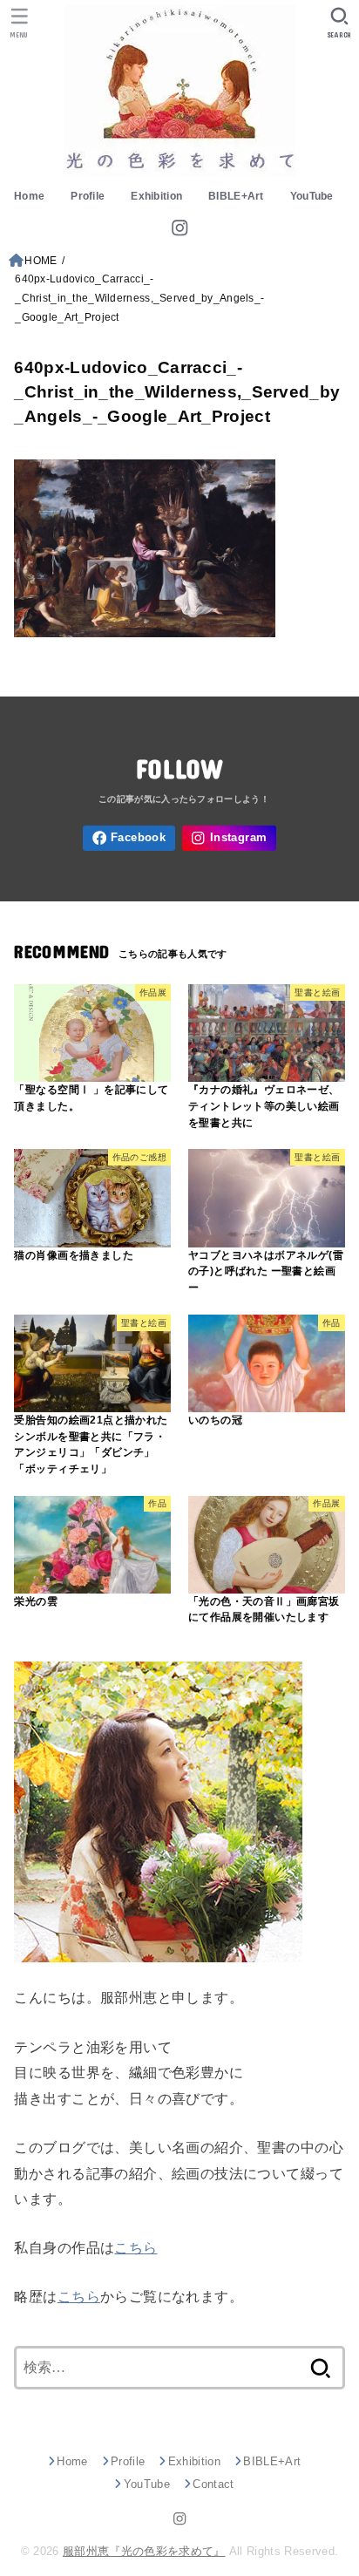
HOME (41, 261)
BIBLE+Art (236, 196)
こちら (135, 2247)
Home (29, 196)
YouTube (312, 196)
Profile (88, 196)
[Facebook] (129, 838)
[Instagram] (179, 228)
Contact (213, 2484)
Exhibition (156, 196)
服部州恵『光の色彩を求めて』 (144, 2551)
